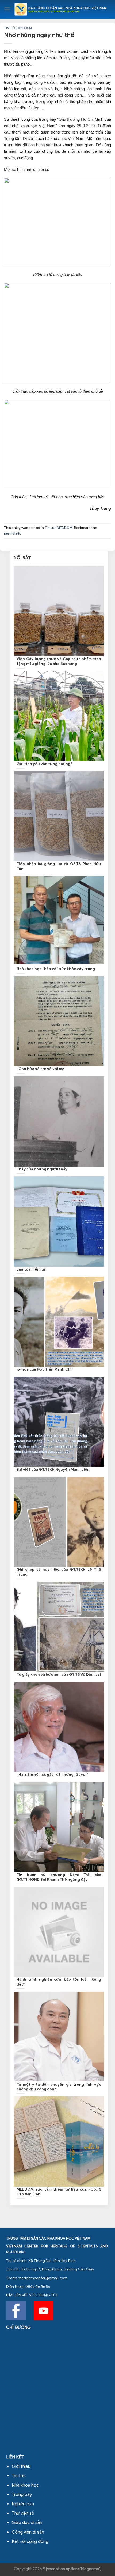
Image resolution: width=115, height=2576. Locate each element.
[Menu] (7, 9)
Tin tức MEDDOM (18, 28)
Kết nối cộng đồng (30, 2542)
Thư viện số (23, 2513)
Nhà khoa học (25, 2485)
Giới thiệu (21, 2466)
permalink (12, 533)
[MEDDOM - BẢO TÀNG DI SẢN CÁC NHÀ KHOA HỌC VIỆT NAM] (61, 9)
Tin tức (19, 2476)
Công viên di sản (28, 2532)
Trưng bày (22, 2495)
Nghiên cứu (23, 2504)
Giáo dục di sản (27, 2523)
